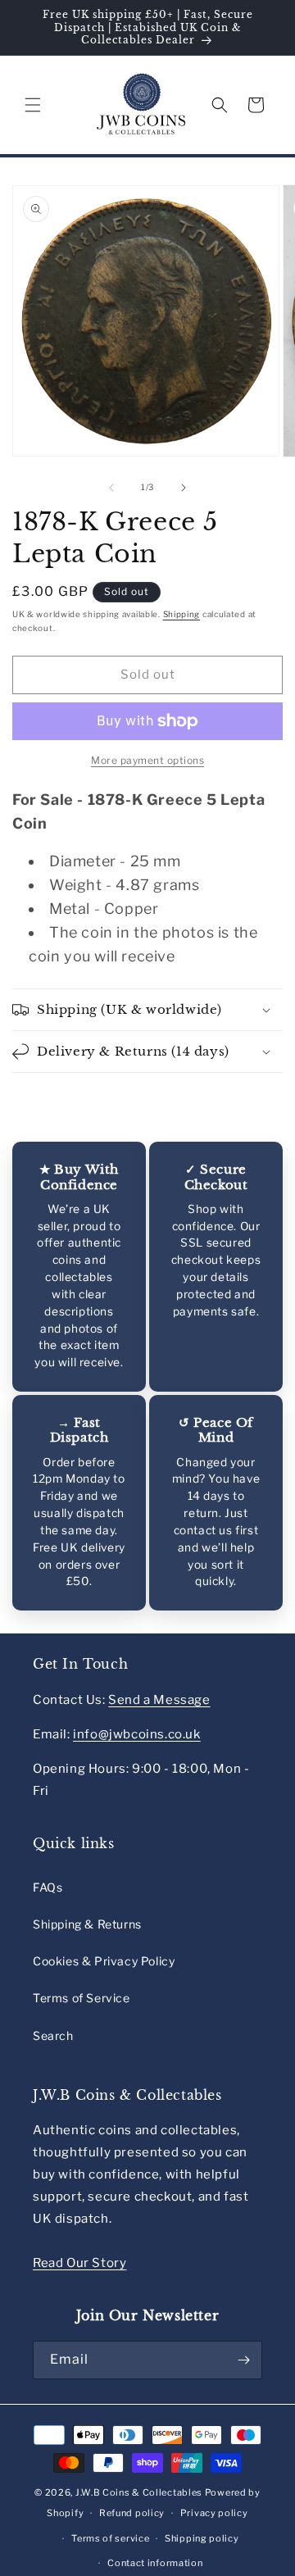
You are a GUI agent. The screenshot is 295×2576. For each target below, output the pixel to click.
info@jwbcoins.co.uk (136, 1734)
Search (53, 2035)
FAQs (48, 1887)
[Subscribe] (243, 2360)
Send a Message (159, 1700)
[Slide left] (111, 488)
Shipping (182, 614)
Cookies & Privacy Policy (104, 1961)
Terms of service (110, 2538)
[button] (33, 105)
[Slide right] (184, 488)
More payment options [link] (147, 760)
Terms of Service (82, 1998)
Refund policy (132, 2513)
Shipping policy (202, 2538)
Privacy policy (214, 2513)
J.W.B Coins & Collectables (139, 2492)
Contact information (155, 2563)
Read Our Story (79, 2263)
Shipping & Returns (87, 1924)
